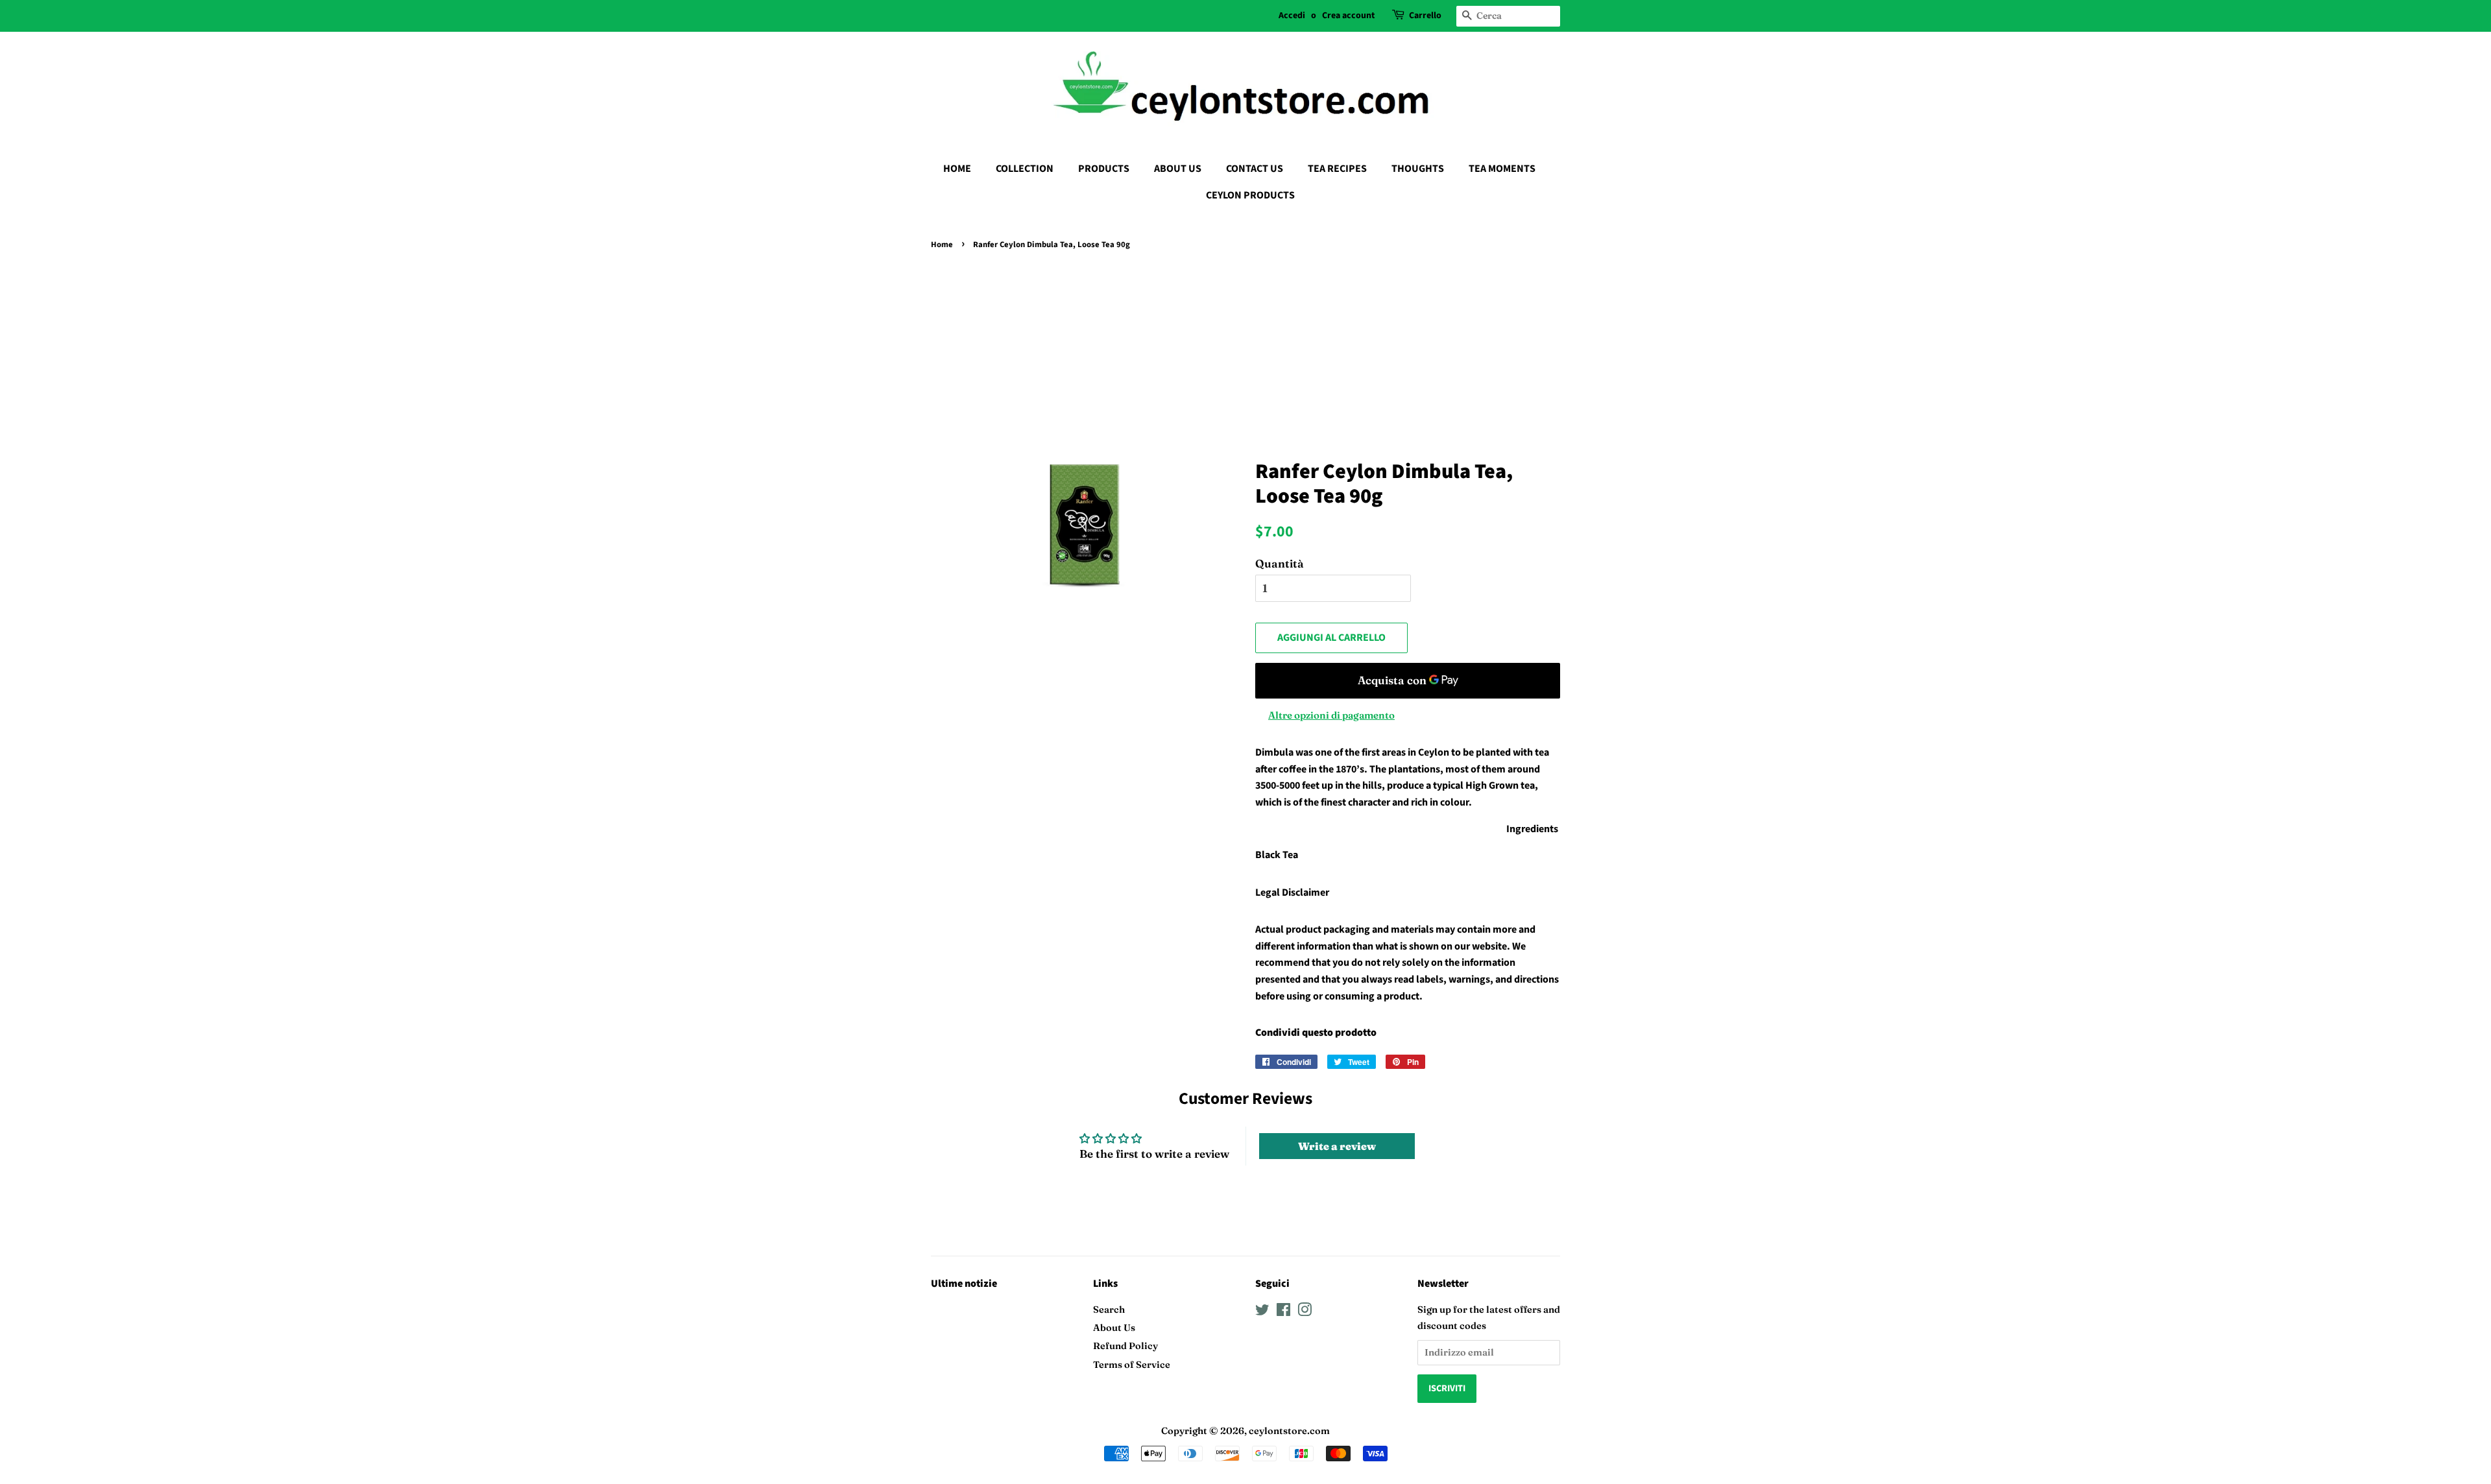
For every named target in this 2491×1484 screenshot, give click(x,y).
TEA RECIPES (1337, 169)
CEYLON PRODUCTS (1250, 195)
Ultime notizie (964, 1284)
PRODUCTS (1104, 169)
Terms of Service (1132, 1365)
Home (942, 245)
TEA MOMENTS (1502, 169)
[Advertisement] (1245, 351)
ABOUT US (1178, 169)
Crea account (1348, 16)
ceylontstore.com (1289, 1431)
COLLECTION (1025, 169)
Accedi (1292, 16)
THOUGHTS (1418, 169)
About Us (1114, 1328)
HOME (957, 169)
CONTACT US (1255, 169)
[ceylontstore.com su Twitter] (1262, 1312)
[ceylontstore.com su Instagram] (1305, 1312)
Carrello (1425, 16)
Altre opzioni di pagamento (1331, 715)
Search (1109, 1310)
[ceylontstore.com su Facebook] (1283, 1312)
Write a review (1337, 1146)
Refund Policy (1125, 1346)
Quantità (1280, 563)
